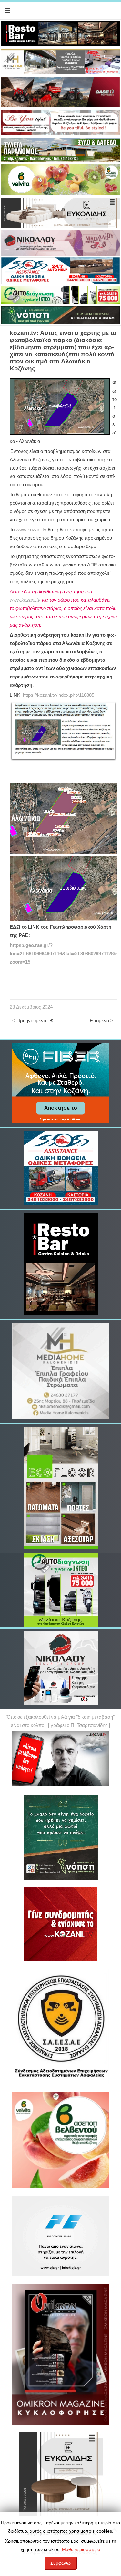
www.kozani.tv (31, 530)
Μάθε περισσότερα (81, 2549)
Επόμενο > (101, 1021)
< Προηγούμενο (29, 1021)
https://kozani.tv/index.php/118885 (59, 695)
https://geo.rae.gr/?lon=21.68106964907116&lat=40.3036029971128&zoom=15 (63, 954)
